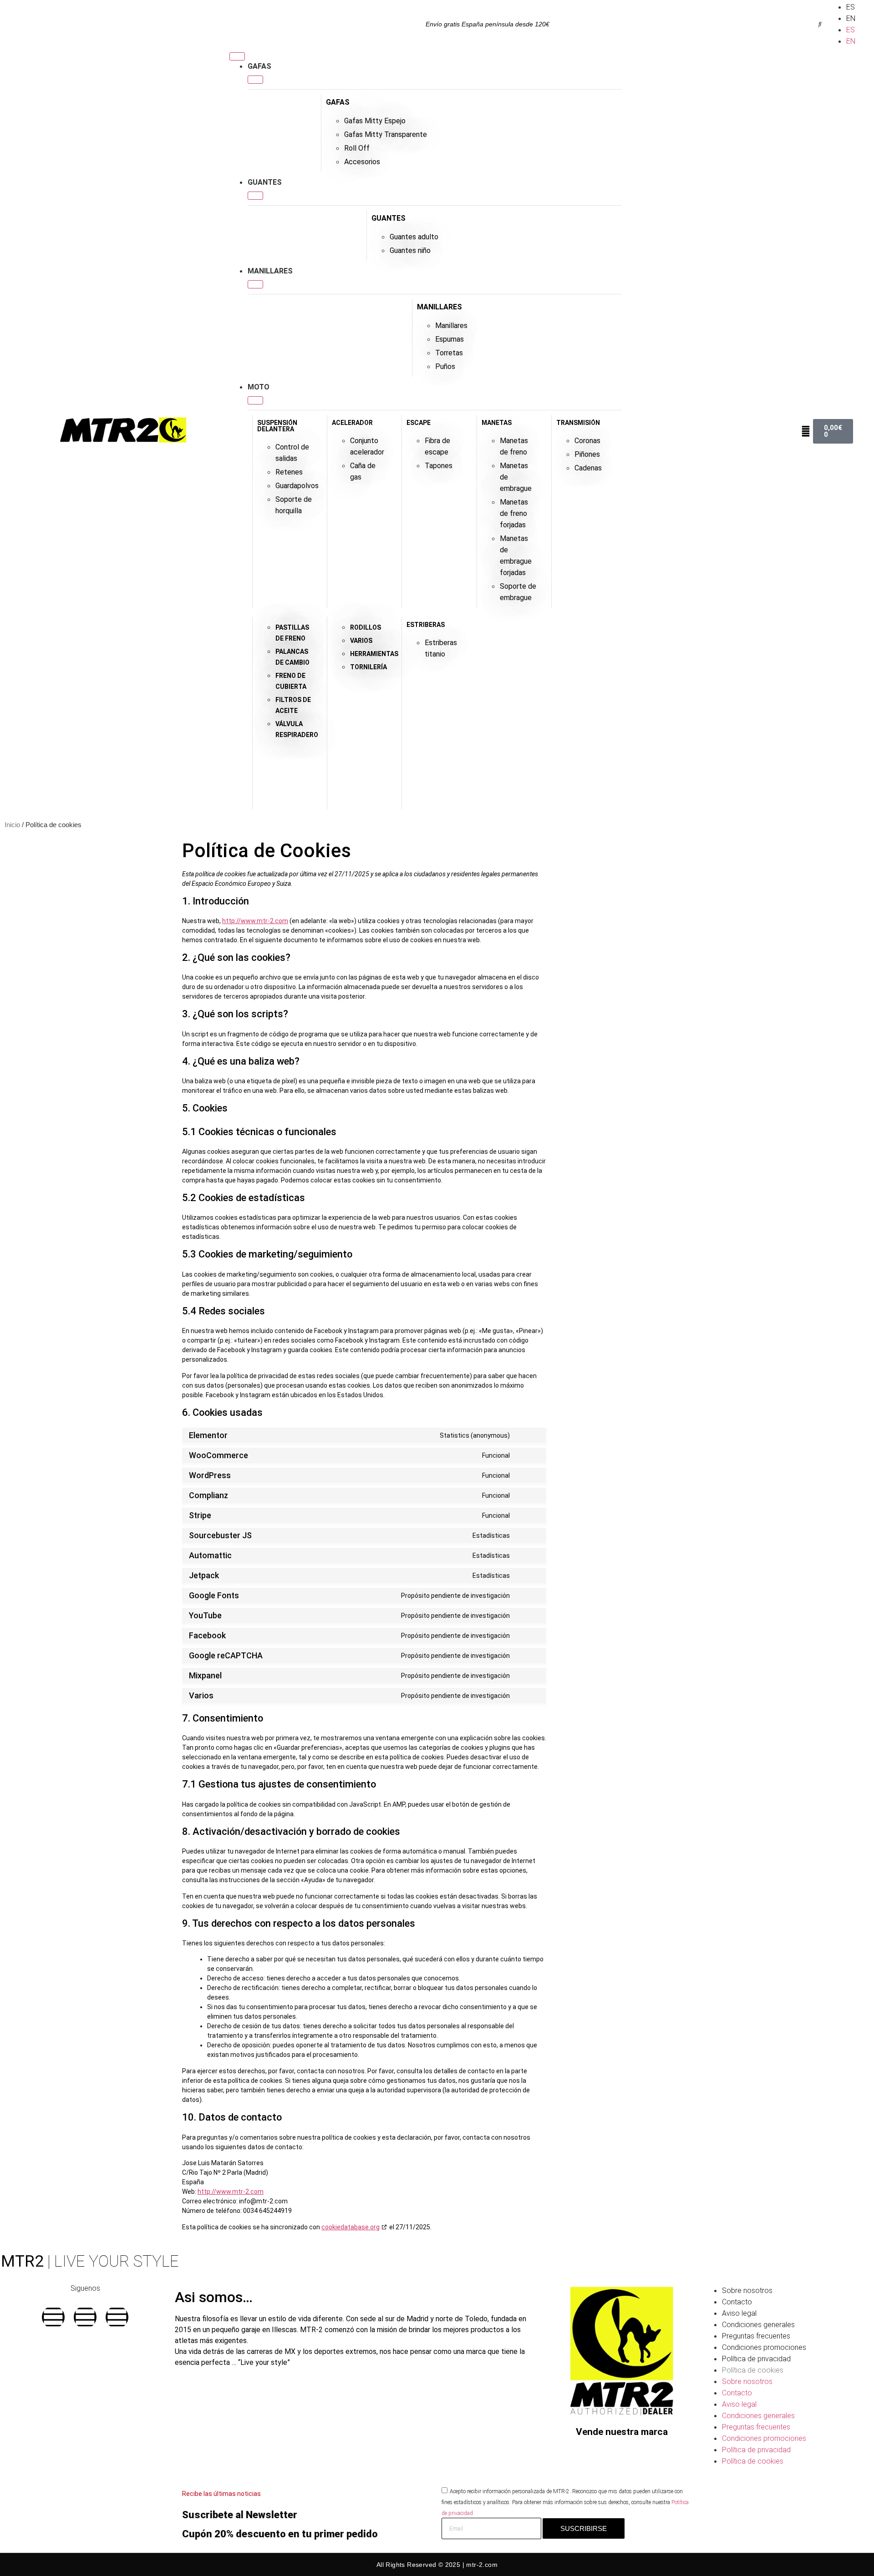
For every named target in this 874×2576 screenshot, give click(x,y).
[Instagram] (85, 2317)
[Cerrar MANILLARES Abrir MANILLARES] (255, 284)
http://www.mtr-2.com (255, 921)
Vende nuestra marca (622, 2432)
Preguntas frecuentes (756, 2336)
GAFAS (338, 102)
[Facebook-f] (53, 2317)
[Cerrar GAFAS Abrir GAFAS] (255, 80)
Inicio (12, 825)
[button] (820, 24)
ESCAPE (419, 423)
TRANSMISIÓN (578, 423)
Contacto (737, 2302)
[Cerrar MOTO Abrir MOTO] (255, 400)
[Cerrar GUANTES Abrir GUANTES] (255, 196)
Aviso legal (739, 2313)
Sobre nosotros (747, 2291)
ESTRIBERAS (426, 625)
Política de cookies (753, 2370)
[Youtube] (117, 2317)
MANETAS (497, 423)
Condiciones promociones (764, 2347)
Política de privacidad (756, 2359)
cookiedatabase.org (351, 2227)
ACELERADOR (352, 423)
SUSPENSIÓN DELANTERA (277, 426)
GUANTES (389, 218)
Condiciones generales (758, 2325)
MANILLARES (440, 307)
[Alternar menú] (237, 56)
